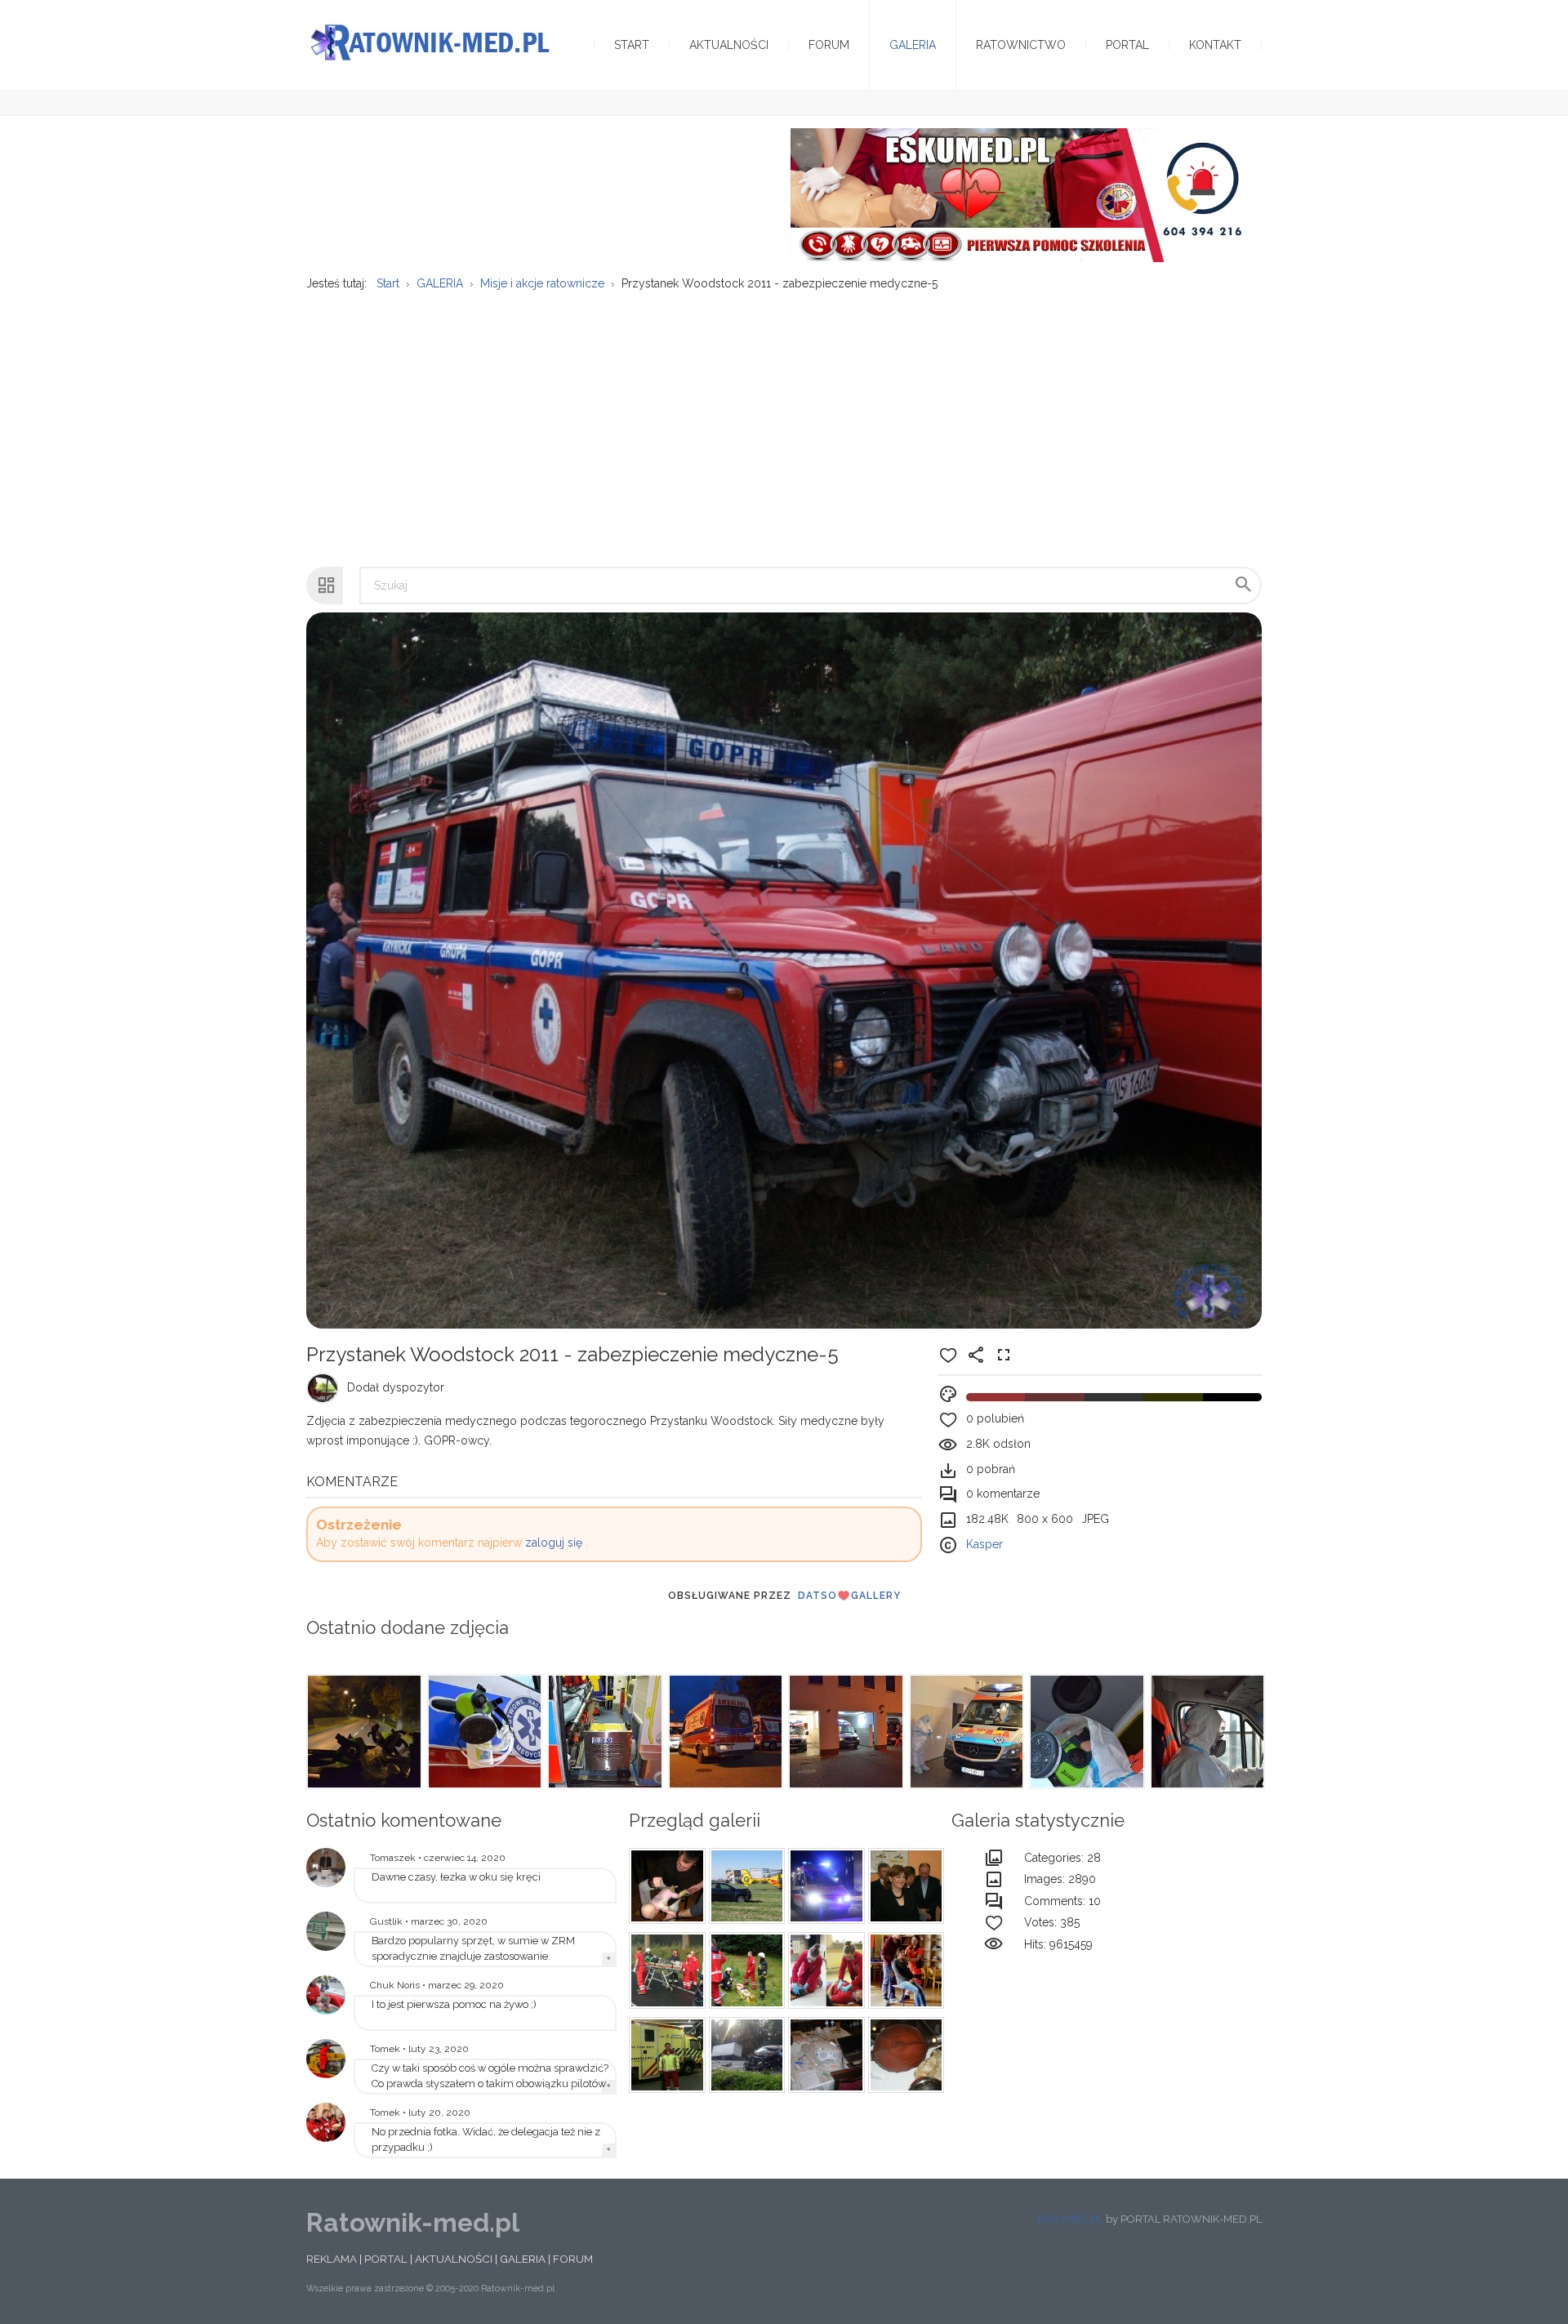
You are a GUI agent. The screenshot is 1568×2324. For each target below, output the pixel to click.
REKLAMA (332, 2259)
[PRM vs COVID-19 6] (1206, 1732)
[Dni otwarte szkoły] (326, 1995)
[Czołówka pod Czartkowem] (665, 1970)
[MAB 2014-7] (824, 1970)
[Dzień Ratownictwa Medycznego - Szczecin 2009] (326, 2122)
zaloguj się (554, 1543)
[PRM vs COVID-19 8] (965, 1732)
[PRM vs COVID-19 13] (363, 1732)
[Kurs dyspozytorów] (665, 1886)
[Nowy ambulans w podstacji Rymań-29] (326, 1931)
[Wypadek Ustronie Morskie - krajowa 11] (745, 1886)
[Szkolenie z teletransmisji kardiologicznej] (326, 1868)
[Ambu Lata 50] (904, 2055)
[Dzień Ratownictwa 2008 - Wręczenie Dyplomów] (904, 1886)
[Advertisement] (784, 421)
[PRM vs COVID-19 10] (724, 1732)
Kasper (984, 1545)
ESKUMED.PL (1070, 2219)
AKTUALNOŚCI (454, 2259)
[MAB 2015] (904, 1970)
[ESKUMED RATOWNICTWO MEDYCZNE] (1019, 194)
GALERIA (523, 2259)
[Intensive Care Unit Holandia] (665, 2055)
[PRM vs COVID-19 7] (1085, 1732)
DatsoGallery (849, 1596)
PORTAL (386, 2259)
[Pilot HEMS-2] (326, 2059)
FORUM (573, 2259)
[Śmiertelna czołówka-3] (745, 2055)
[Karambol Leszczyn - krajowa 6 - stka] (745, 1970)
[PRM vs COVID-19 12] (483, 1732)
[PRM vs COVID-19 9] (844, 1732)
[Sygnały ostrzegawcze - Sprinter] (824, 1886)
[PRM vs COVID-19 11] (604, 1732)
